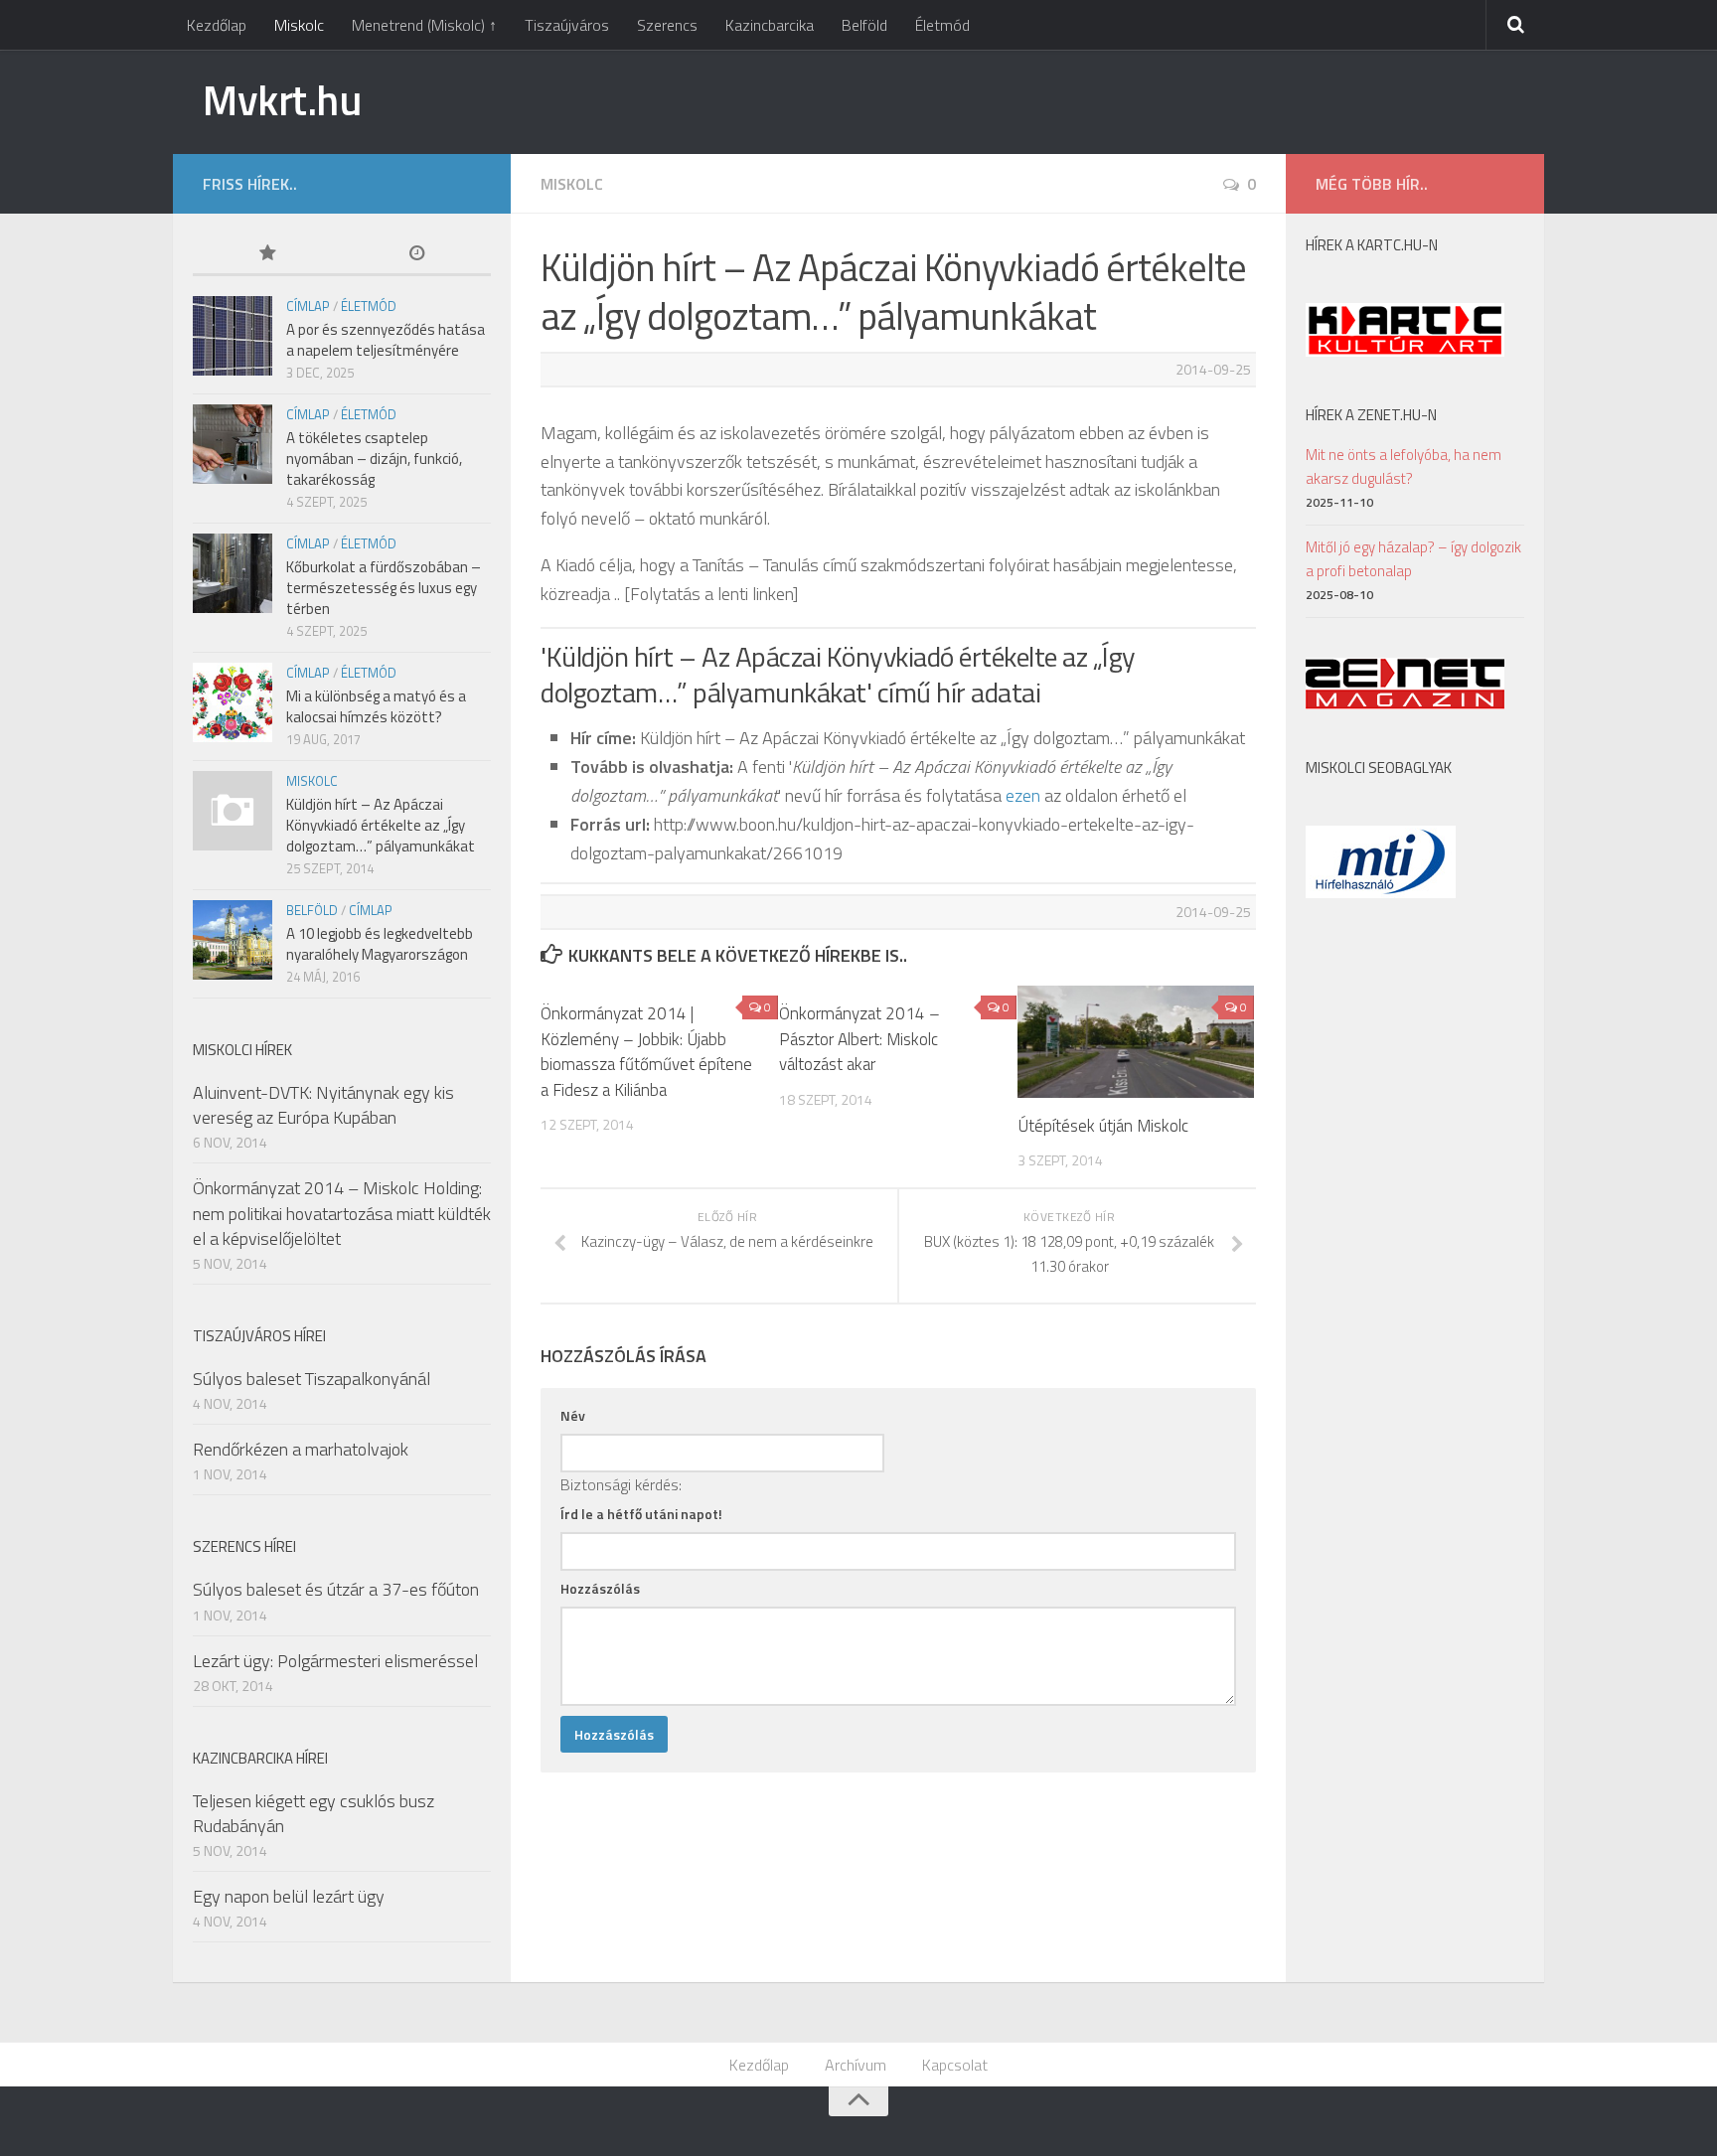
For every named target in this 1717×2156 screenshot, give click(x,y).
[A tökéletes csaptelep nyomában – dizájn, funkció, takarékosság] (233, 444)
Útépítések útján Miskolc (1103, 1126)
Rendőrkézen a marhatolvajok (301, 1449)
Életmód (942, 25)
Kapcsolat (955, 2065)
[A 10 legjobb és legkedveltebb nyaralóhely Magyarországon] (233, 940)
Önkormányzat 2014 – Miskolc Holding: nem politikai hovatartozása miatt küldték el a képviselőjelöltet (342, 1213)
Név (573, 1415)
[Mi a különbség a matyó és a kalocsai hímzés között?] (233, 702)
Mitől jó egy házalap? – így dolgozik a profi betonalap (1413, 559)
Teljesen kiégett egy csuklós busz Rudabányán (313, 1813)
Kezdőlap (217, 25)
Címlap (308, 306)
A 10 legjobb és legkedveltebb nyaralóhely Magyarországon (380, 944)
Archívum (856, 2065)
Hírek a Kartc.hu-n (1372, 245)
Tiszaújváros (567, 25)
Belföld (864, 25)
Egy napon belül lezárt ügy (289, 1896)
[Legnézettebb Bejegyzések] (267, 255)
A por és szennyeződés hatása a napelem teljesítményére (386, 340)
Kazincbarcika (770, 25)
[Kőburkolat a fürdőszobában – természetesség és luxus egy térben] (233, 573)
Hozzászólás (600, 1588)
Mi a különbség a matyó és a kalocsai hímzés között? (376, 706)
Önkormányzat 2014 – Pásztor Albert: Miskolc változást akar (859, 1039)
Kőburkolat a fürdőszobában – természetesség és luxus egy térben (384, 588)
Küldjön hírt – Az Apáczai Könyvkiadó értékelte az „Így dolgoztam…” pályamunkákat (381, 825)
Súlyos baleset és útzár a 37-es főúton (336, 1589)
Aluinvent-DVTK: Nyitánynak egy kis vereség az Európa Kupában (323, 1105)
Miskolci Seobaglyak (1379, 768)
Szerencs (667, 25)
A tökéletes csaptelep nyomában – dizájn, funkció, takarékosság (374, 459)
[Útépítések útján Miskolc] (1136, 1041)
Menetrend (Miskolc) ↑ (424, 25)
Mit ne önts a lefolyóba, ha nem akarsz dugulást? (1404, 466)
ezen (1023, 795)
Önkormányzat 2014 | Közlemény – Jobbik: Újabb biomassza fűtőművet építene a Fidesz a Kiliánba (646, 1052)
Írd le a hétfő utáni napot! (641, 1514)
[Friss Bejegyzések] (416, 255)
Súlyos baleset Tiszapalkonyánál (312, 1379)
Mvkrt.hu (282, 99)
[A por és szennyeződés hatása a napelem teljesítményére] (233, 336)
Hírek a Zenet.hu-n (1371, 415)
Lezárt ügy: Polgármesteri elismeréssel (335, 1661)
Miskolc (299, 25)
